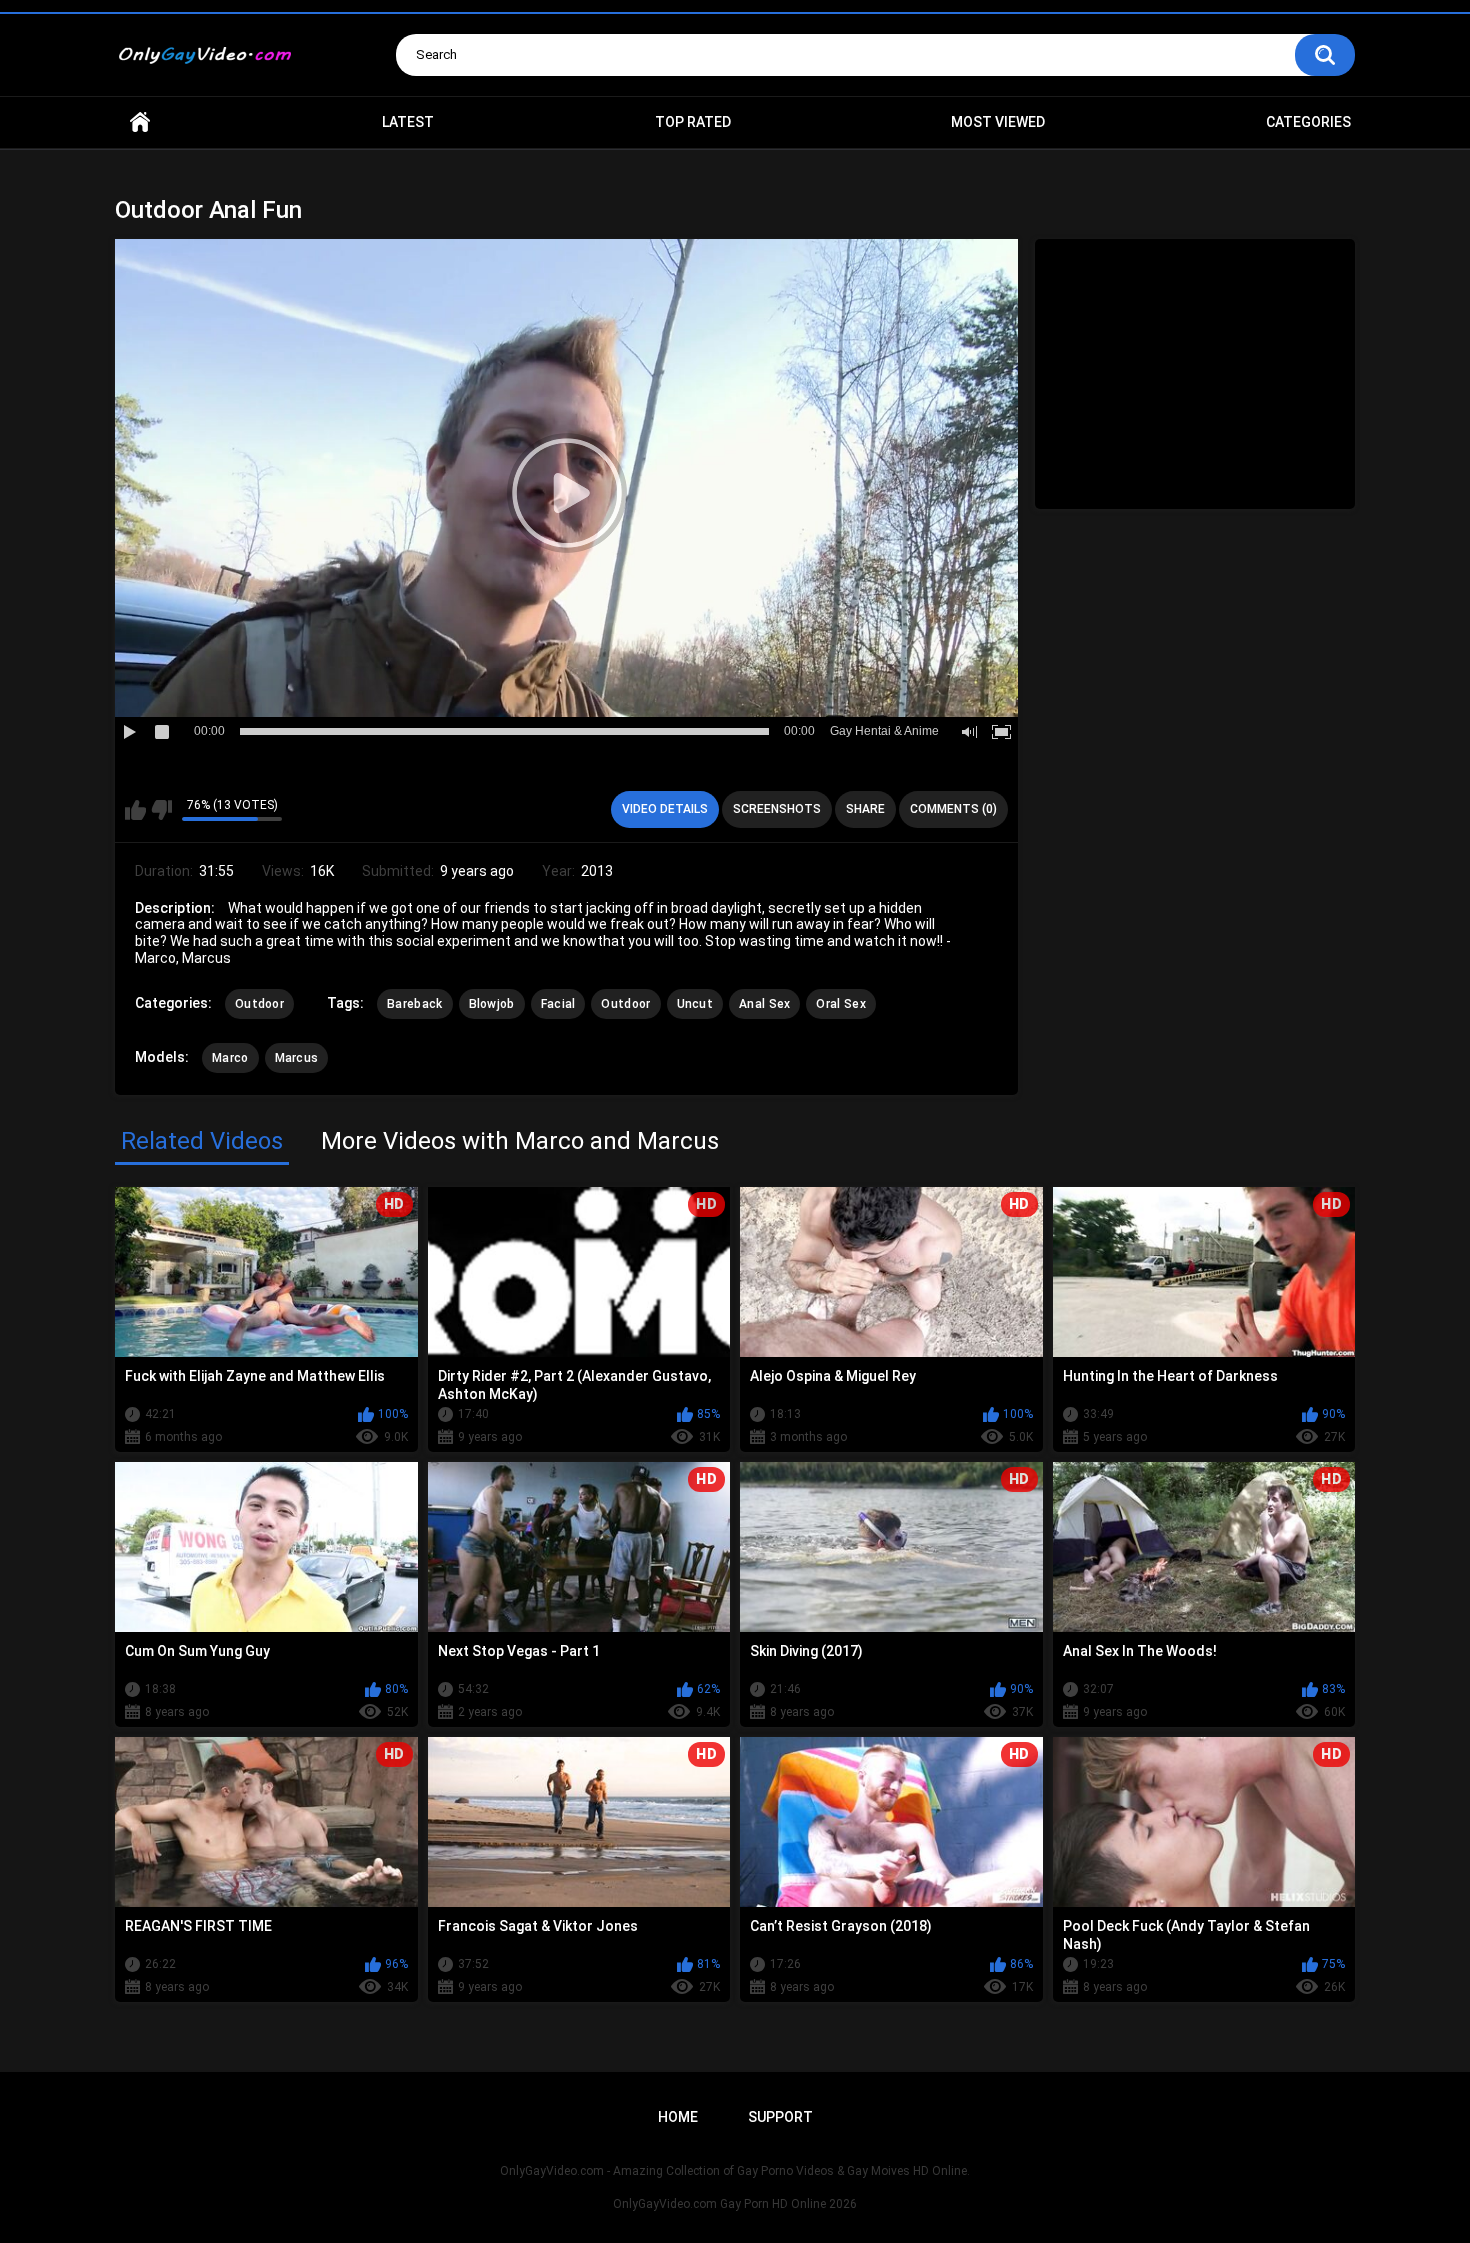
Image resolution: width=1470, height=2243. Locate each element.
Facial (558, 1004)
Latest (408, 122)
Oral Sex (840, 1004)
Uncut (695, 1004)
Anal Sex (764, 1004)
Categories (1308, 122)
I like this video (135, 810)
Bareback (414, 1004)
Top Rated (693, 122)
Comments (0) (953, 809)
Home (140, 122)
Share (865, 809)
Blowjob (492, 1004)
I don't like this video (161, 810)
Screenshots (777, 809)
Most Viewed (998, 122)
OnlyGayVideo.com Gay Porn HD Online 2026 (735, 2204)
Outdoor (259, 1004)
